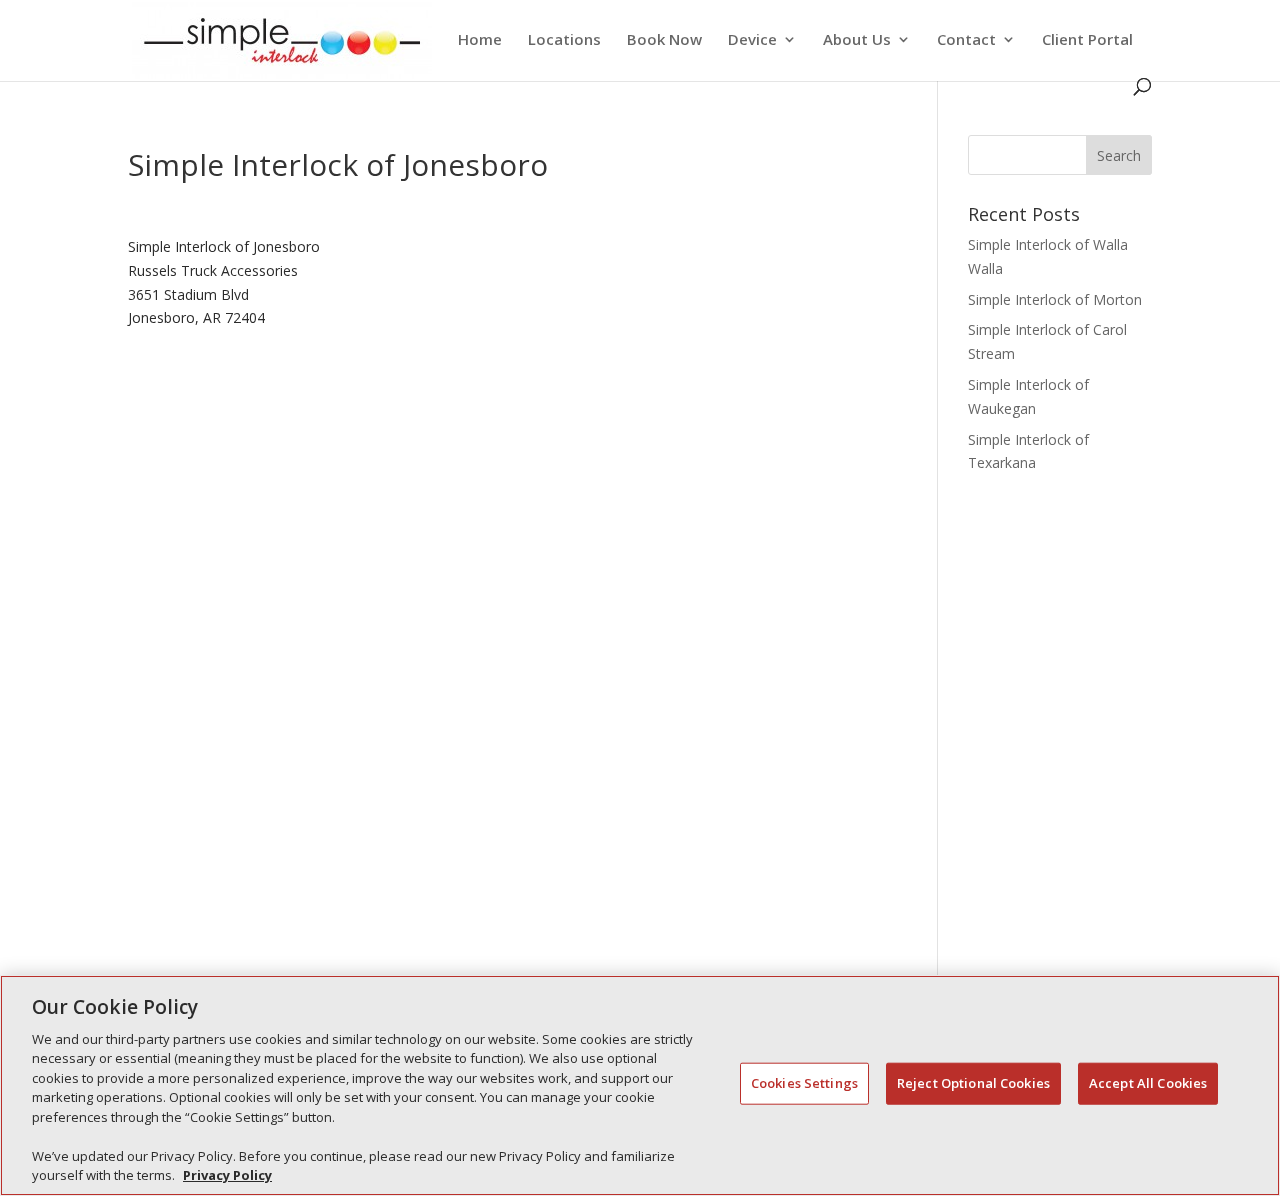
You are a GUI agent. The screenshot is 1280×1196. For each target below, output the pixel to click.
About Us (857, 40)
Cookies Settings (804, 1083)
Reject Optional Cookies (973, 1083)
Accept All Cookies (1148, 1083)
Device (752, 40)
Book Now (664, 40)
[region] (640, 1085)
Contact (966, 40)
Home (480, 40)
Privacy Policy (227, 1175)
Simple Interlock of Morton (1055, 299)
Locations (564, 40)
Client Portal (1087, 40)
